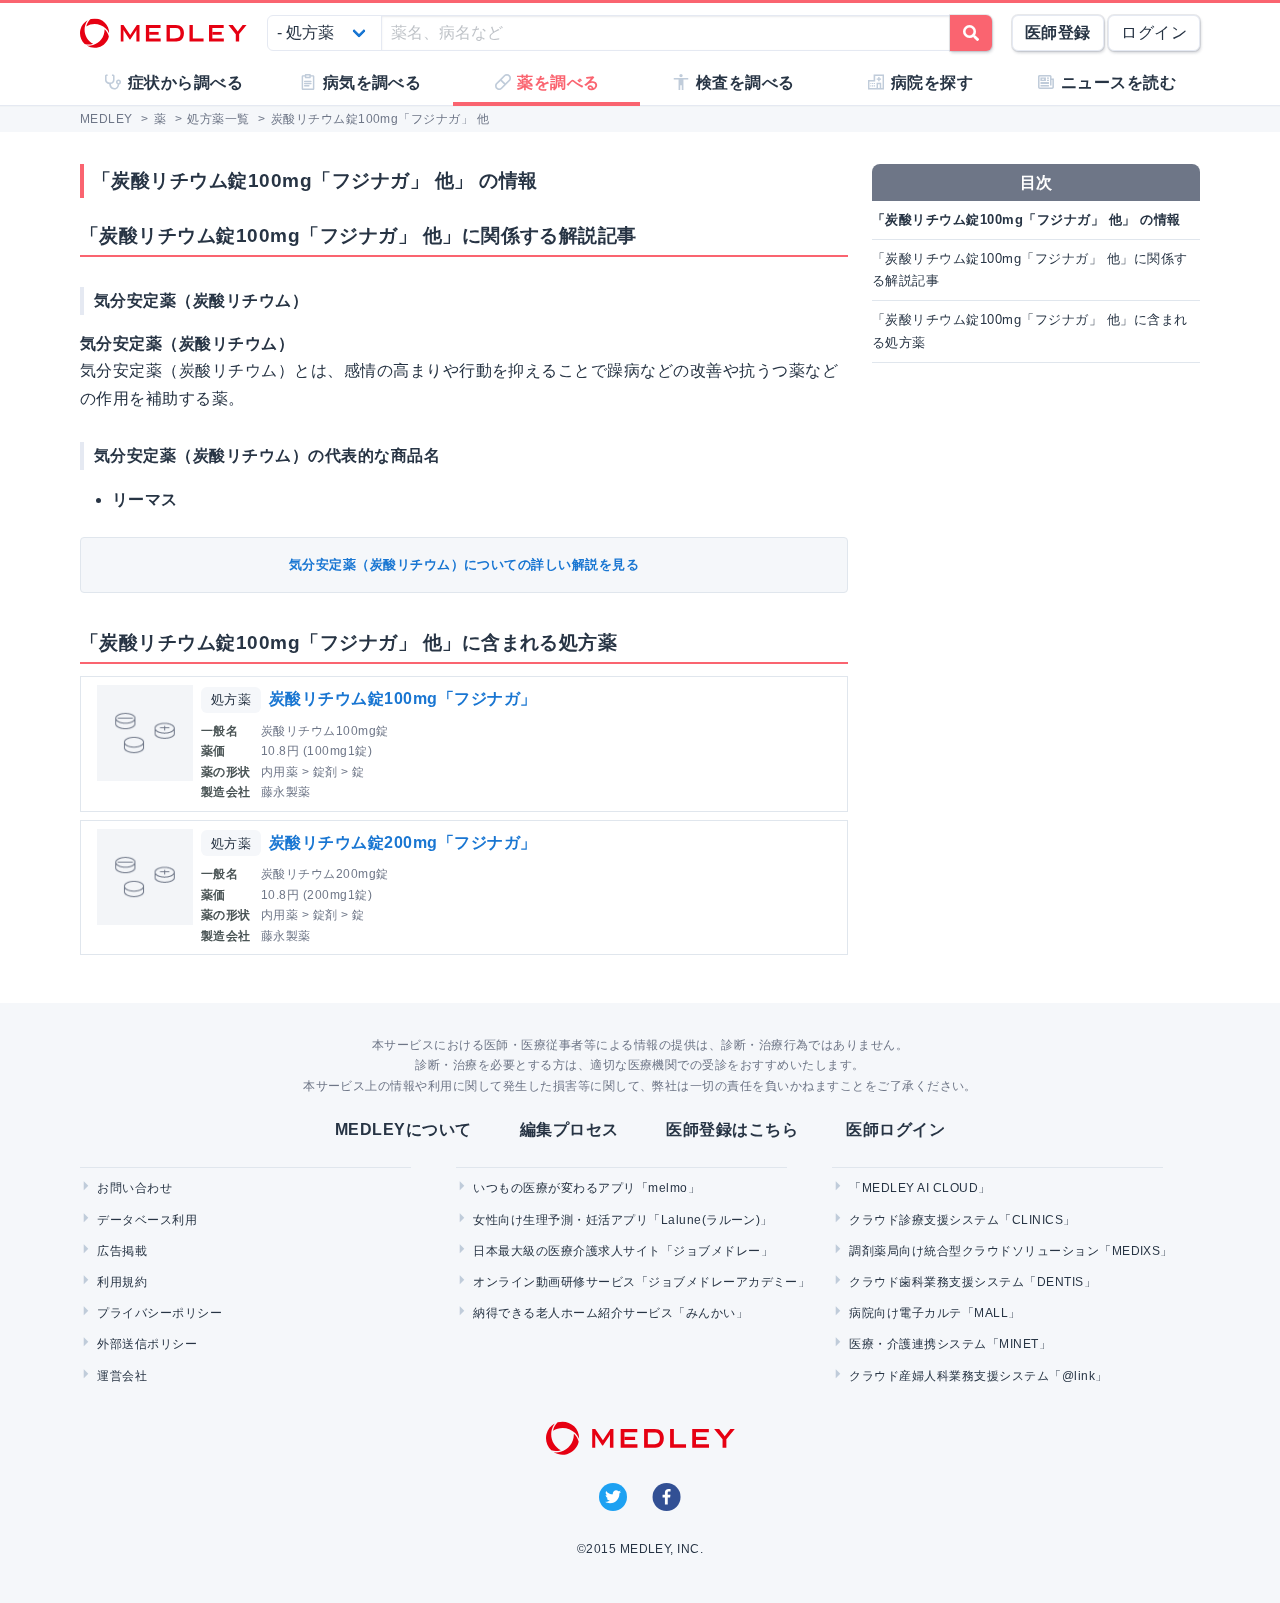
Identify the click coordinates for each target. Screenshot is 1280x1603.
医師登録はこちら (732, 1129)
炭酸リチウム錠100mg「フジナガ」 (403, 698)
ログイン (1154, 32)
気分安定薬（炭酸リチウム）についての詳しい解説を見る (464, 564)
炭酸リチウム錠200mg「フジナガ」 (403, 842)
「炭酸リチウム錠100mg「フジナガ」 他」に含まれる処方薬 (1029, 330)
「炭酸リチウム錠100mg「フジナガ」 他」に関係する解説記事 (1029, 269)
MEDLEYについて (403, 1129)
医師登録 (1058, 32)
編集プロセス (569, 1129)
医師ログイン (895, 1129)
